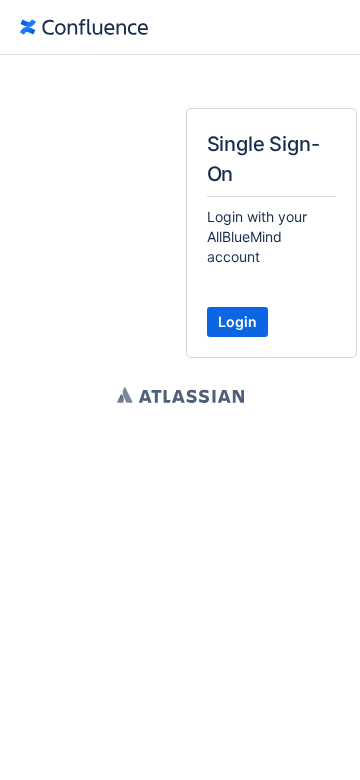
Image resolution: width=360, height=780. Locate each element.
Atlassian (180, 395)
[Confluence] (84, 27)
